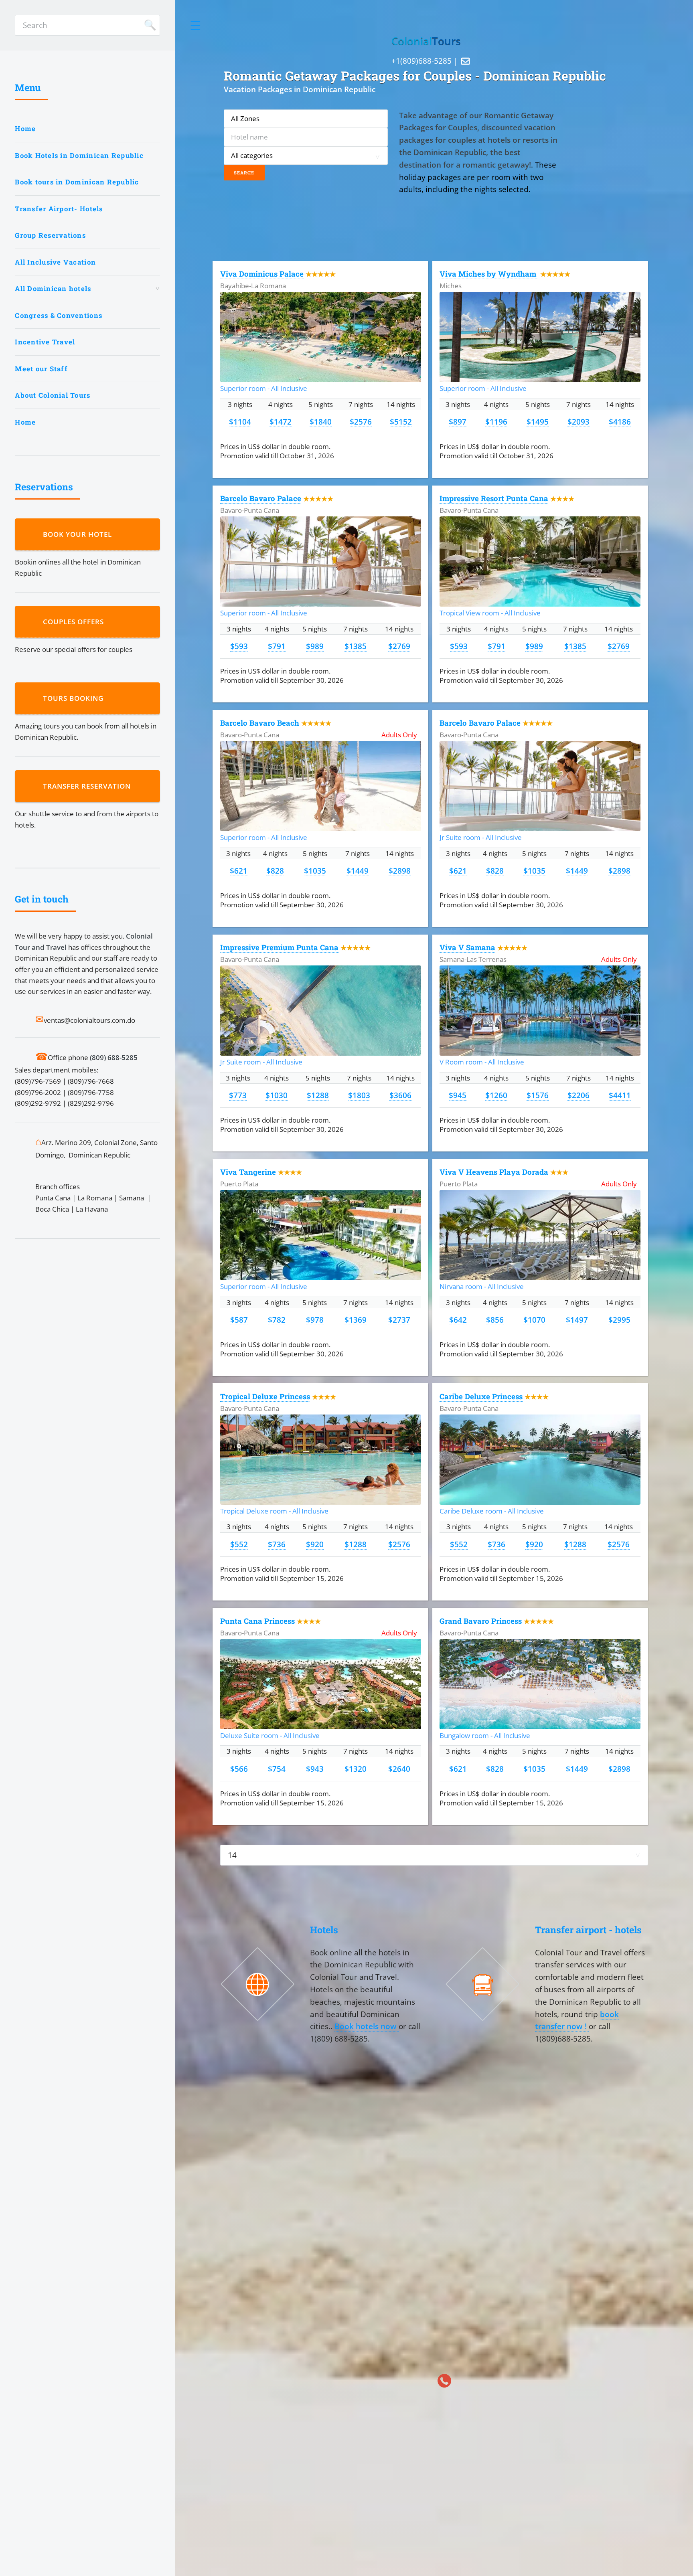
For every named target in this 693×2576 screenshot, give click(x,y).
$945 (458, 1095)
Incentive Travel (45, 342)
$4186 (620, 422)
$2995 (619, 1320)
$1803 (359, 1095)
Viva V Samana (467, 947)
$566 (239, 1769)
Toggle (196, 25)
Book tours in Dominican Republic (77, 182)
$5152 (401, 422)
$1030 (277, 1095)
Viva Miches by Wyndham (489, 274)
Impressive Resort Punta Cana (494, 498)
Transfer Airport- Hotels (59, 209)
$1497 (577, 1320)
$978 (315, 1320)
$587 (239, 1320)
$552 (239, 1544)
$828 (275, 871)
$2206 (579, 1095)
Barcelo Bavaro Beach (260, 723)
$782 (277, 1320)
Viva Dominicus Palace (262, 274)
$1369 (356, 1320)
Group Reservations (50, 235)
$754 (277, 1769)
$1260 (496, 1095)
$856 (495, 1320)
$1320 (356, 1769)
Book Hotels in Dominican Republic (79, 155)
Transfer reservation (89, 786)
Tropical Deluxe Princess (265, 1396)
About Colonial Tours (53, 395)
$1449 (358, 871)
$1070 (534, 1320)
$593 (239, 646)
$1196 (496, 422)
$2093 (579, 422)
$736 (277, 1544)
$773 (238, 1095)
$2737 (399, 1320)
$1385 (356, 646)
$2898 (400, 871)
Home (25, 128)
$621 (239, 871)
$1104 (240, 422)
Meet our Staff (41, 369)
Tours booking (75, 698)
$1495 (538, 422)
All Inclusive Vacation (55, 262)
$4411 (620, 1095)
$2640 (399, 1769)
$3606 (400, 1095)
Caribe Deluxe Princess (481, 1396)
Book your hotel (79, 534)
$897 (458, 422)
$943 (315, 1769)
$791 (277, 646)
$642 (458, 1320)
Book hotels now (367, 2026)
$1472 (281, 422)
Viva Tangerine (248, 1172)
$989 (315, 646)
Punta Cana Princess (257, 1621)
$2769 (399, 646)
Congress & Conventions (59, 315)
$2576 (361, 422)
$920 (315, 1544)
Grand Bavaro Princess (481, 1621)
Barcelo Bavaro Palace (261, 498)
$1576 (538, 1095)
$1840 (321, 422)
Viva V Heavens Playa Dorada (494, 1172)
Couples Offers (75, 622)
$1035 (315, 871)
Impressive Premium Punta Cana (279, 947)
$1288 (318, 1095)
